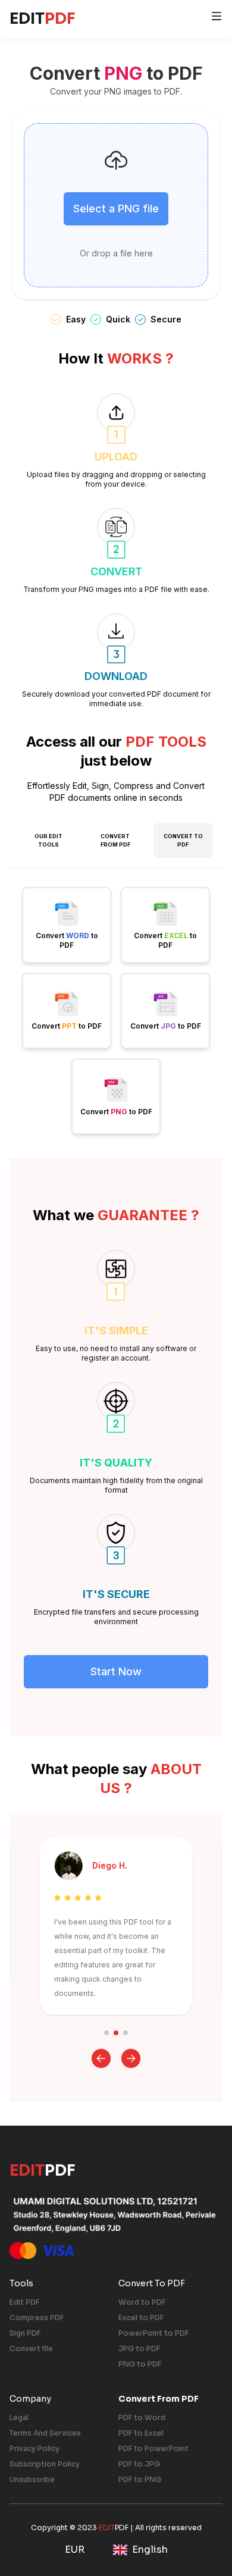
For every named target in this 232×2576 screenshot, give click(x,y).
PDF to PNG (140, 2479)
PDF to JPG (139, 2464)
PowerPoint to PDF (153, 2333)
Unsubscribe (32, 2479)
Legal (19, 2417)
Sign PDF (25, 2333)
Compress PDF (37, 2318)
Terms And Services (45, 2433)
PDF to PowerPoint (153, 2448)
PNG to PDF (140, 2364)
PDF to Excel (141, 2433)
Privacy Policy (35, 2448)
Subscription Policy (45, 2464)
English (150, 2550)
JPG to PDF (139, 2348)
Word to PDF (142, 2302)
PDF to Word (142, 2417)
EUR (75, 2550)
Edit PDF (24, 2302)
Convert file (31, 2348)
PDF (43, 18)
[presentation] (116, 205)
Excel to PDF (141, 2318)
